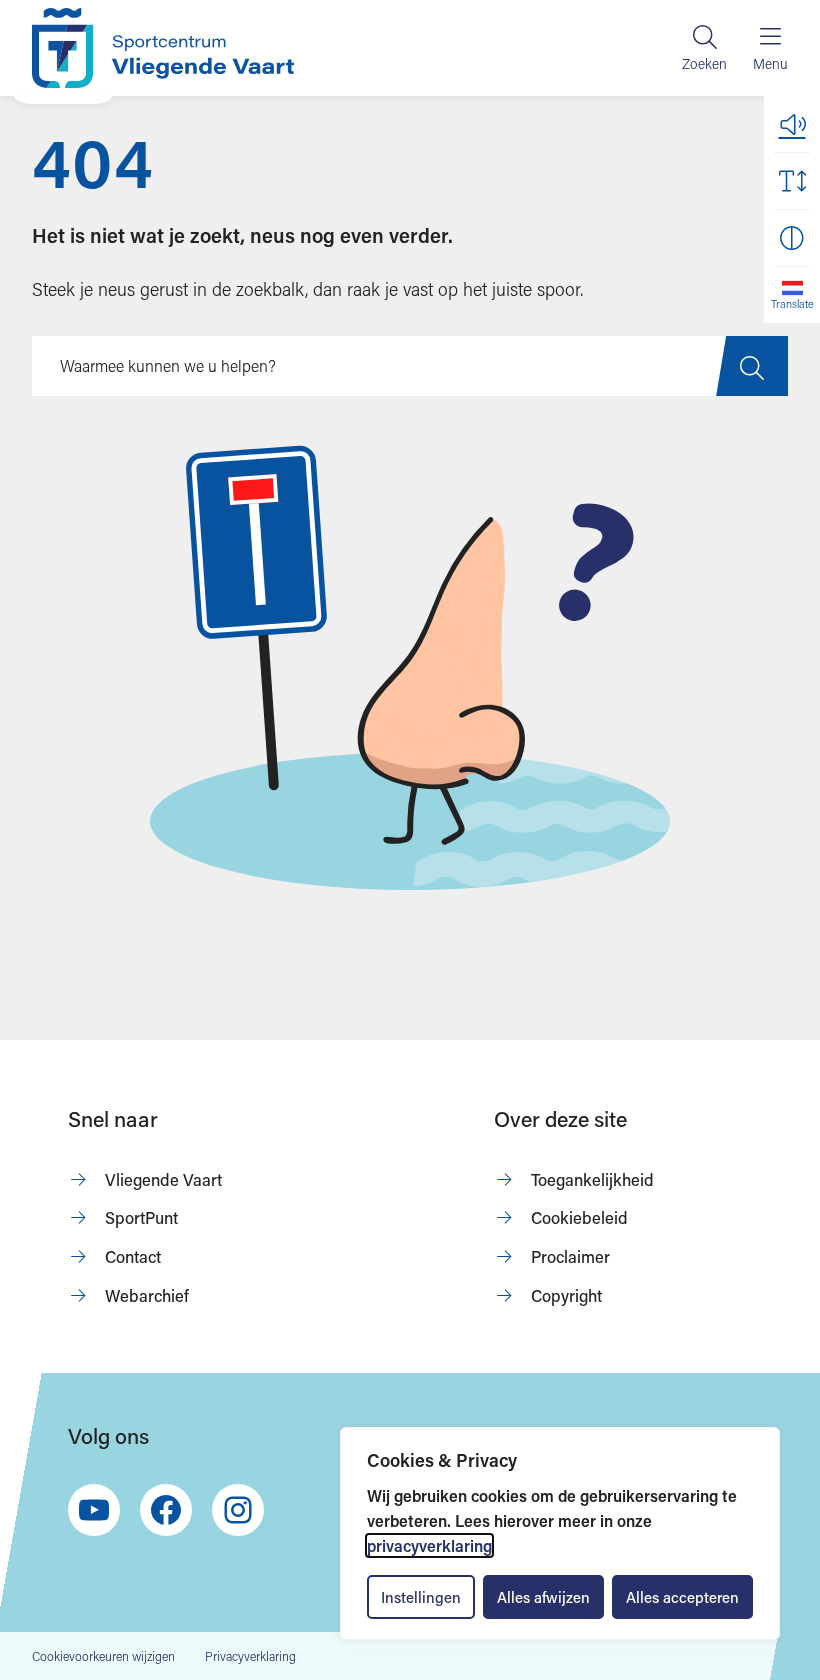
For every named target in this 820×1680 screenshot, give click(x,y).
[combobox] (410, 366)
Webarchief (147, 1295)
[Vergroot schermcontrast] (792, 238)
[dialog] (560, 1533)
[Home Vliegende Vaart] (163, 48)
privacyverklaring (429, 1545)
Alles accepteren (682, 1597)
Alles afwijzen (543, 1597)
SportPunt (141, 1217)
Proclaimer (570, 1256)
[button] (792, 124)
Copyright (566, 1295)
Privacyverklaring (250, 1656)
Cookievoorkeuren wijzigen (103, 1656)
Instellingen (421, 1597)
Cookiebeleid (579, 1217)
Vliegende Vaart (163, 1179)
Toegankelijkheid (592, 1179)
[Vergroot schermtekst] (792, 181)
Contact (133, 1256)
